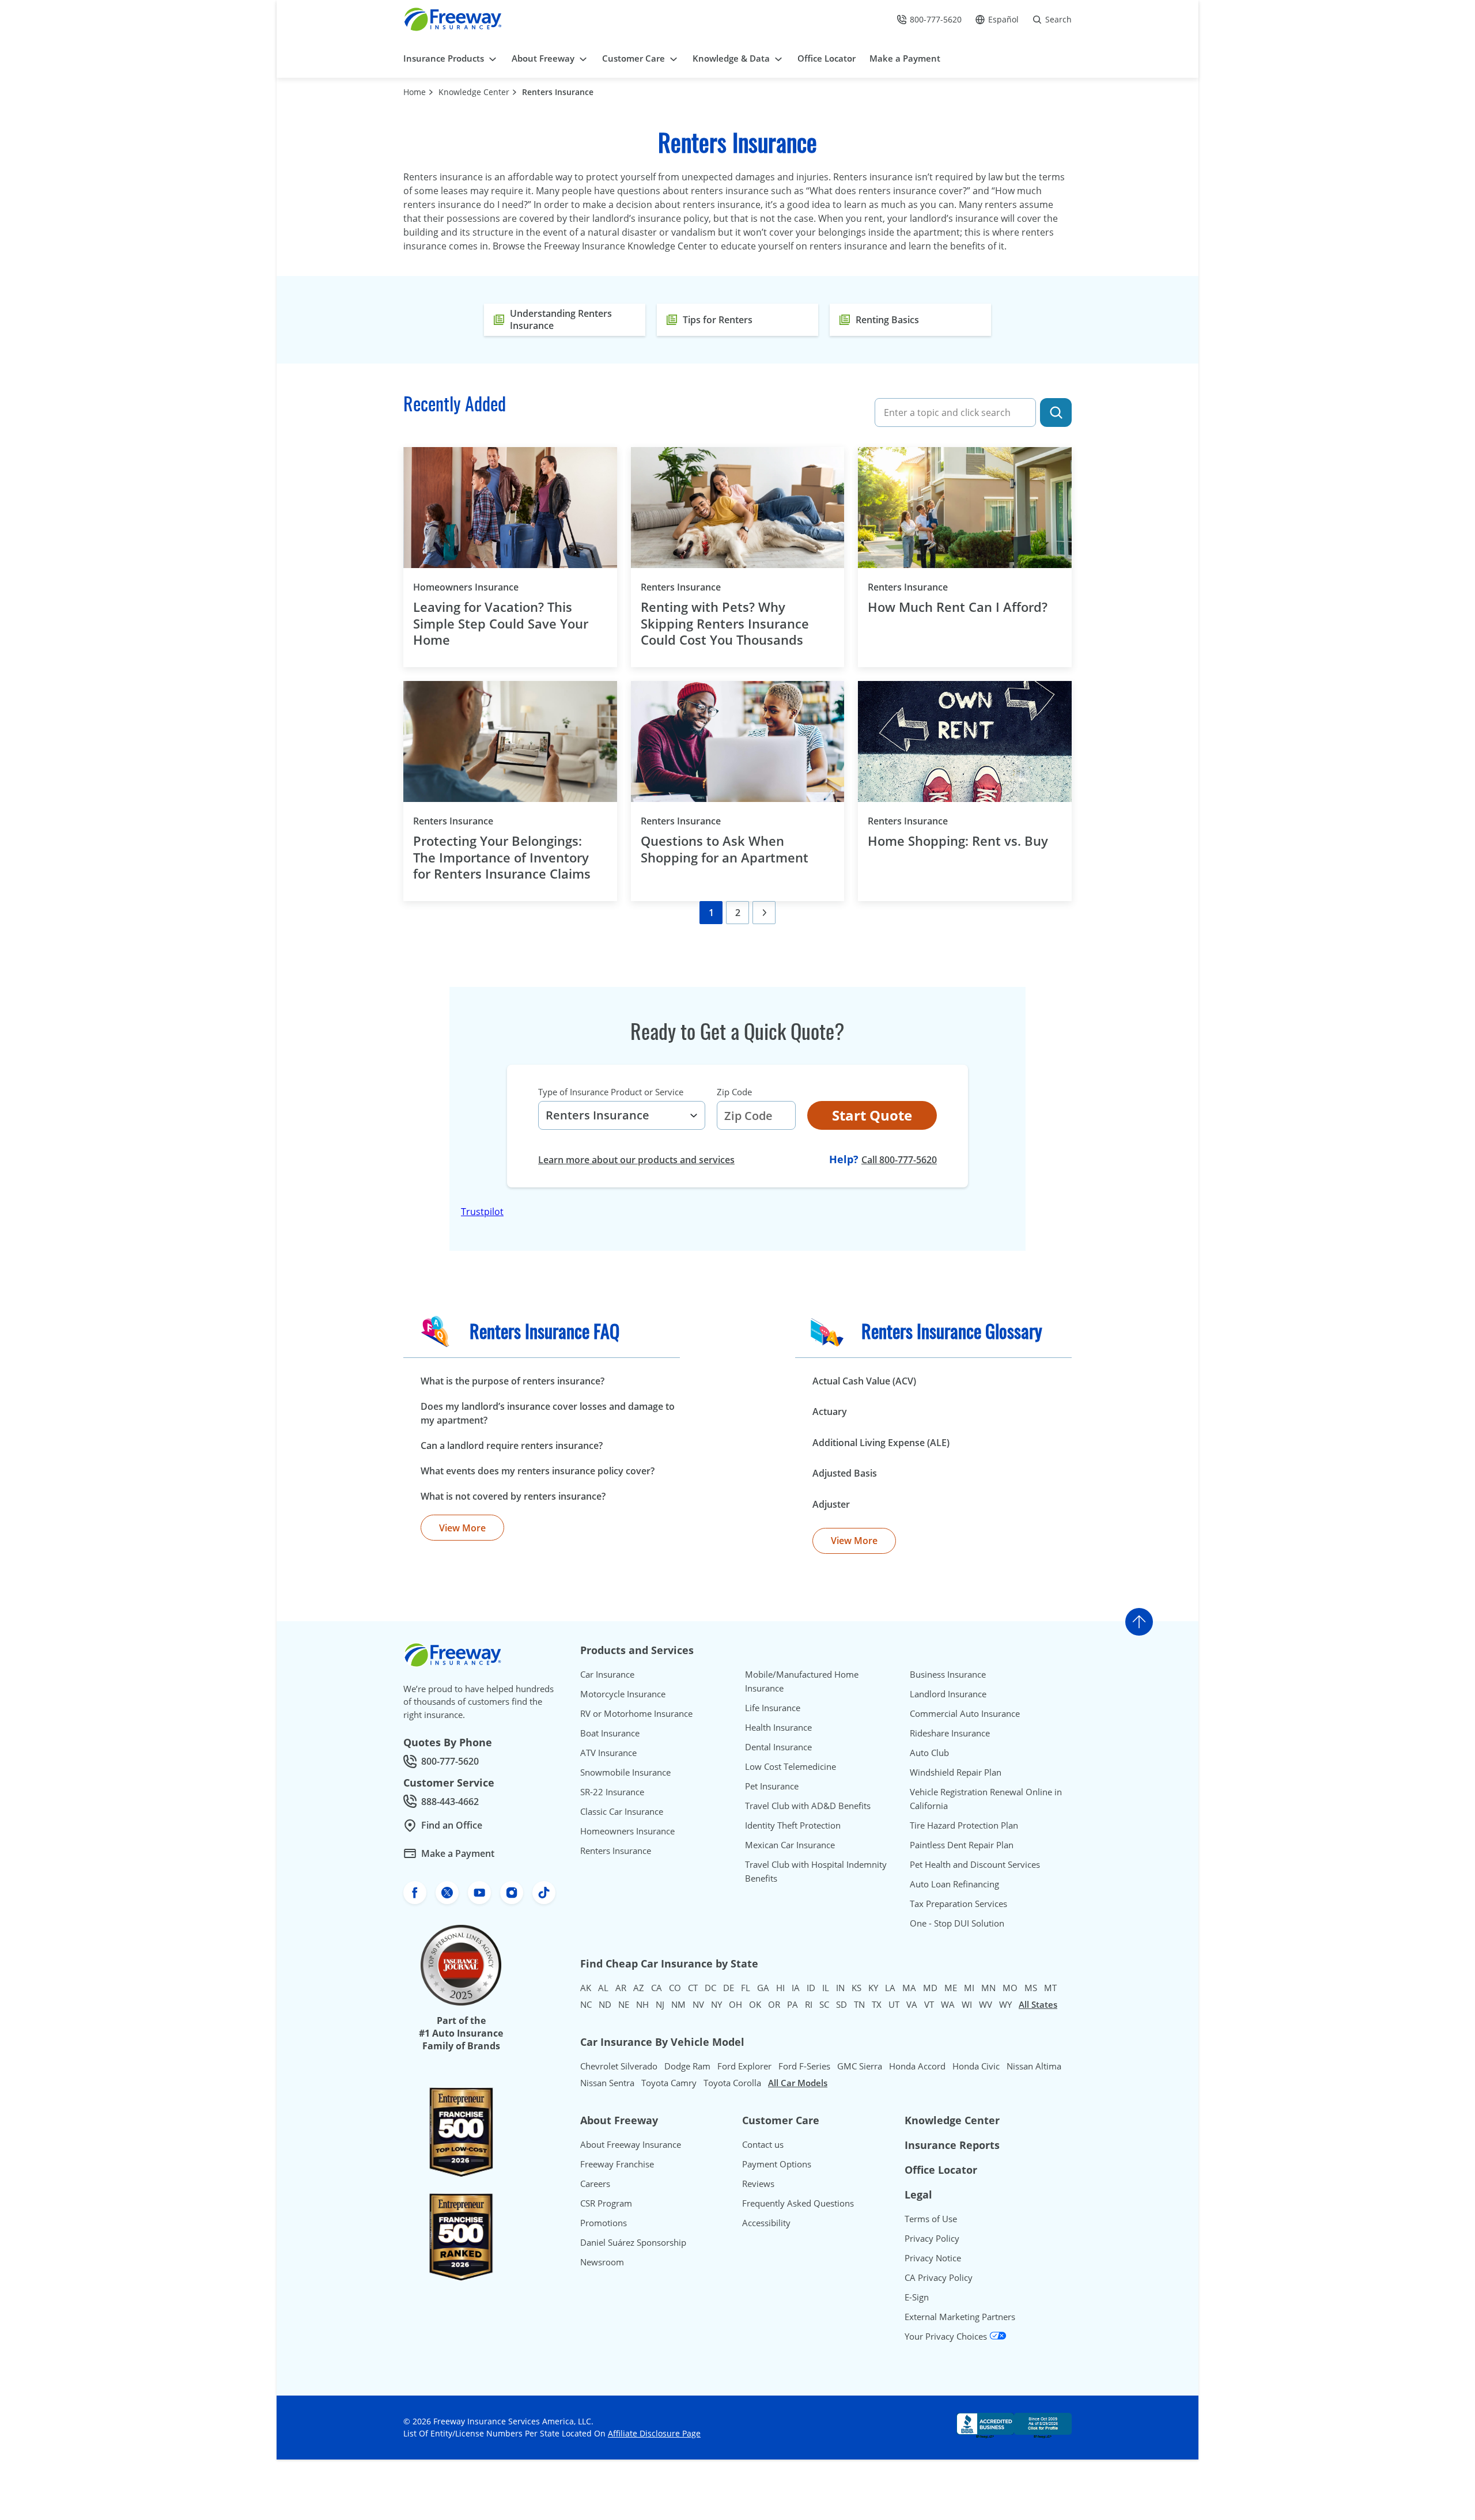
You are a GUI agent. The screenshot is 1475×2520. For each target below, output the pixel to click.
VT (929, 2004)
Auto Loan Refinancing (954, 1884)
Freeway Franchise (617, 2164)
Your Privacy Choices (947, 2336)
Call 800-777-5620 (899, 1160)
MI (969, 1988)
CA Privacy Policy (939, 2277)
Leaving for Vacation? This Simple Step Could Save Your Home (501, 623)
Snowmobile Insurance (625, 1772)
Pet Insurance (772, 1786)
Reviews (758, 2184)
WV (986, 2004)
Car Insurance (607, 1674)
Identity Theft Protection (793, 1825)
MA (909, 1988)
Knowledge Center (474, 92)
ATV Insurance (608, 1753)
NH (642, 2004)
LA (890, 1988)
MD (930, 1988)
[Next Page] (764, 913)
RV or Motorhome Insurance (636, 1713)
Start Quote (872, 1115)
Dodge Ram (687, 2066)
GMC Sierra (860, 2066)
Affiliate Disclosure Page (654, 2433)
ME (951, 1988)
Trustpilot (482, 1212)
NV (698, 2004)
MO (1010, 1988)
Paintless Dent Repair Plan (962, 1845)
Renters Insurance (558, 92)
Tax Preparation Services (958, 1904)
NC (586, 2004)
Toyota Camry (669, 2083)
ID (811, 1988)
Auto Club (929, 1753)
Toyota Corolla (732, 2083)
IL (826, 1988)
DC (710, 1988)
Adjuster (831, 1504)
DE (729, 1988)
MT (1050, 1988)
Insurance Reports (952, 2145)
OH (735, 2004)
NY (716, 2004)
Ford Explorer (744, 2066)
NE (624, 2004)
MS (1031, 1988)
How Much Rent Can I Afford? (959, 607)
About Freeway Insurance (631, 2144)
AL (603, 1988)
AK (586, 1988)
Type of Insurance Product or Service (611, 1092)
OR (774, 2004)
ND (605, 2004)
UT (894, 2004)
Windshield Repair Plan (956, 1772)
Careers (595, 2184)
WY (1005, 2004)
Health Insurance (778, 1727)
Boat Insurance (610, 1733)
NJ (660, 2004)
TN (859, 2004)
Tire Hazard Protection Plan (964, 1825)
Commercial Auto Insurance (965, 1713)
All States (1038, 2004)
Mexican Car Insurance (790, 1845)
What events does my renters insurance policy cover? (538, 1471)
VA (912, 2004)
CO (675, 1988)
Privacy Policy (932, 2238)
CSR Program (606, 2203)
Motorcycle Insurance (623, 1694)
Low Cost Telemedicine (791, 1766)
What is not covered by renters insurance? (513, 1496)
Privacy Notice (933, 2258)
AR (621, 1988)
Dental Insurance (778, 1747)
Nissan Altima (1034, 2066)
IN (840, 1988)
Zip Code (734, 1092)
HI (780, 1988)
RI (809, 2004)
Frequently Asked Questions (798, 2203)
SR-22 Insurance (612, 1792)
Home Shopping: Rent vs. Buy (958, 841)
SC (824, 2004)
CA (657, 1988)
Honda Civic (976, 2066)
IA (796, 1988)
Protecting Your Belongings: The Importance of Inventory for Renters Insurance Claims (504, 857)
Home (415, 92)
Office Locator (941, 2170)
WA (948, 2004)
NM (678, 2004)
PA (793, 2004)
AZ (639, 1988)
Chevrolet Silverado (619, 2066)
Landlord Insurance (948, 1694)
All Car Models (798, 2083)
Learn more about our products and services (636, 1160)
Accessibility (766, 2223)
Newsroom (602, 2262)
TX (877, 2004)
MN (988, 1988)
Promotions (604, 2223)
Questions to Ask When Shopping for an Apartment (725, 849)
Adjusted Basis (845, 1473)
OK (755, 2004)
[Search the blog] (1056, 413)
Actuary (830, 1412)
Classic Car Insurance (622, 1811)
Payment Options (777, 2164)
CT (693, 1988)
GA (763, 1988)
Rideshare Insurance (950, 1733)
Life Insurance (773, 1708)
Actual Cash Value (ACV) (864, 1381)
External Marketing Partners (960, 2317)
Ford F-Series (804, 2066)
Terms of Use (931, 2219)
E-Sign (917, 2297)
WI (967, 2004)
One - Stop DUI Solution (957, 1923)
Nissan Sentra (607, 2083)
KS (856, 1988)
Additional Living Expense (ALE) (881, 1443)
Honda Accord (917, 2066)
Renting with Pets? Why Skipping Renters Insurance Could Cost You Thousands (725, 623)
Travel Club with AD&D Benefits (808, 1806)
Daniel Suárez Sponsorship (633, 2242)
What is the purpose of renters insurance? (513, 1381)
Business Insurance (948, 1674)
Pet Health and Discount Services (975, 1864)
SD (841, 2004)
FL (746, 1988)
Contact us (763, 2144)
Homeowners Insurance (485, 587)
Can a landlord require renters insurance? (512, 1446)
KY (873, 1988)
